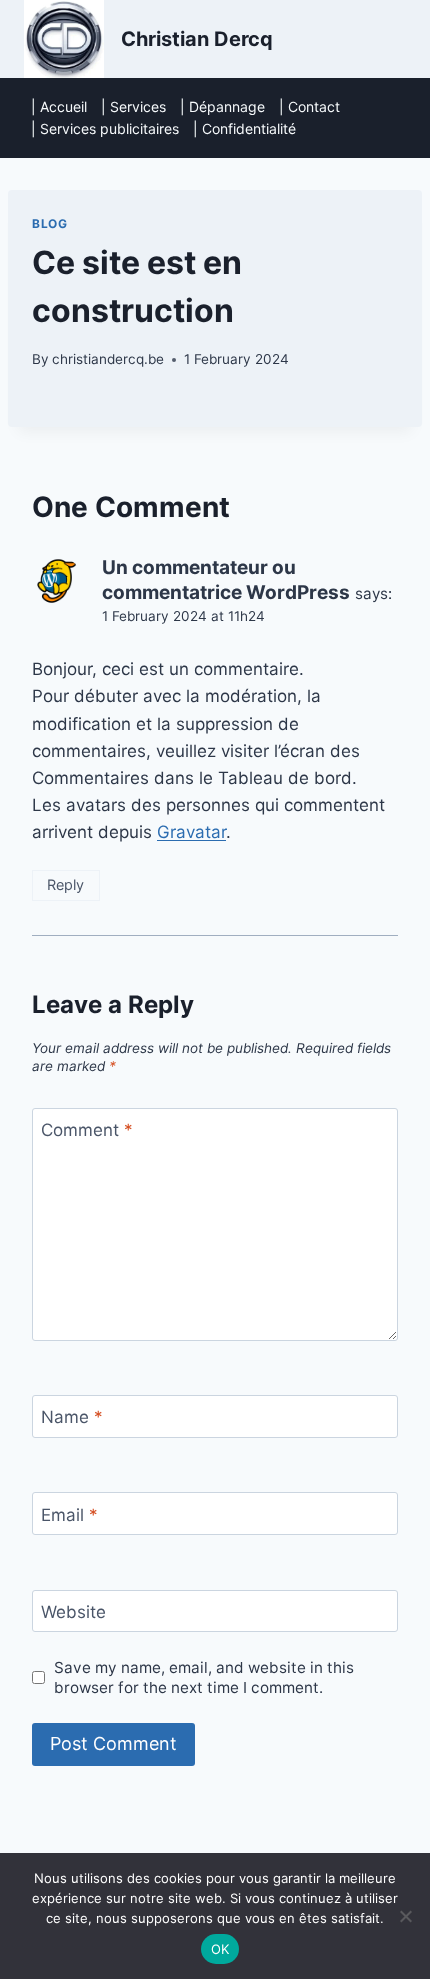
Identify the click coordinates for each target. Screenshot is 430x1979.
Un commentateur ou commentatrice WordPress (226, 580)
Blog (49, 223)
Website (73, 1612)
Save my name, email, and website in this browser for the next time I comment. (204, 1677)
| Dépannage (222, 106)
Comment (87, 1130)
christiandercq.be (108, 359)
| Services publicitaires (105, 128)
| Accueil (59, 106)
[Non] (405, 1916)
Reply (65, 884)
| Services (133, 106)
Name (72, 1417)
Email (69, 1514)
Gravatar (191, 832)
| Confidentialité (244, 128)
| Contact (309, 106)
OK (220, 1949)
